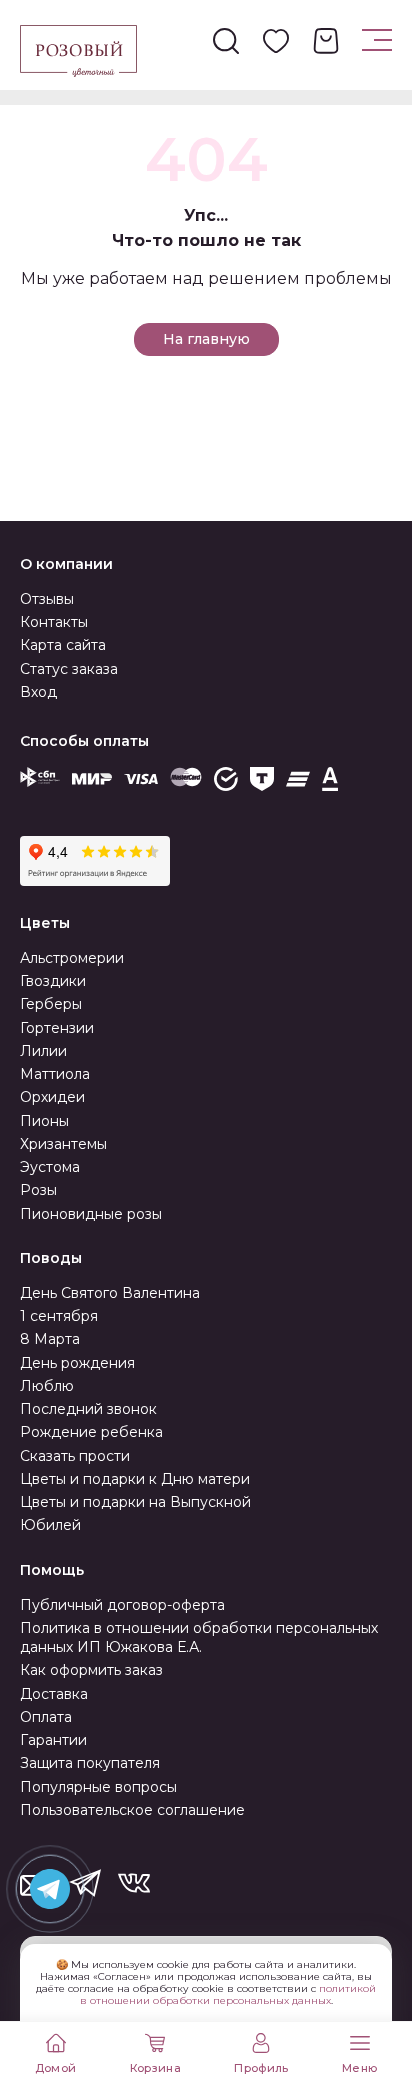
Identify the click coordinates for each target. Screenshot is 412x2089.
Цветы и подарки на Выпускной (135, 1502)
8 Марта (50, 1339)
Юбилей (50, 1525)
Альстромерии (72, 958)
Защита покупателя (90, 1763)
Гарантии (53, 1740)
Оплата (46, 1717)
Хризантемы (63, 1144)
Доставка (54, 1694)
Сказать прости (75, 1456)
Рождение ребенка (91, 1432)
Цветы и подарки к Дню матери (135, 1479)
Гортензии (57, 1028)
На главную (206, 339)
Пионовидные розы (91, 1214)
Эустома (50, 1167)
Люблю (47, 1386)
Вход (38, 692)
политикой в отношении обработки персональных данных (228, 1994)
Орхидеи (52, 1097)
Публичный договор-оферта (122, 1605)
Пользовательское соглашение (132, 1810)
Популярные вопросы (98, 1787)
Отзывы (47, 599)
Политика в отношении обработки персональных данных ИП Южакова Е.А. (199, 1637)
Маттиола (55, 1074)
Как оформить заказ (91, 1670)
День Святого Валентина (110, 1293)
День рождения (77, 1363)
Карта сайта (63, 645)
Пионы (44, 1121)
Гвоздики (53, 981)
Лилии (43, 1051)
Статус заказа (69, 669)
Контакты (54, 622)
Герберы (51, 1004)
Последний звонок (88, 1409)
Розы (38, 1190)
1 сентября (59, 1316)
